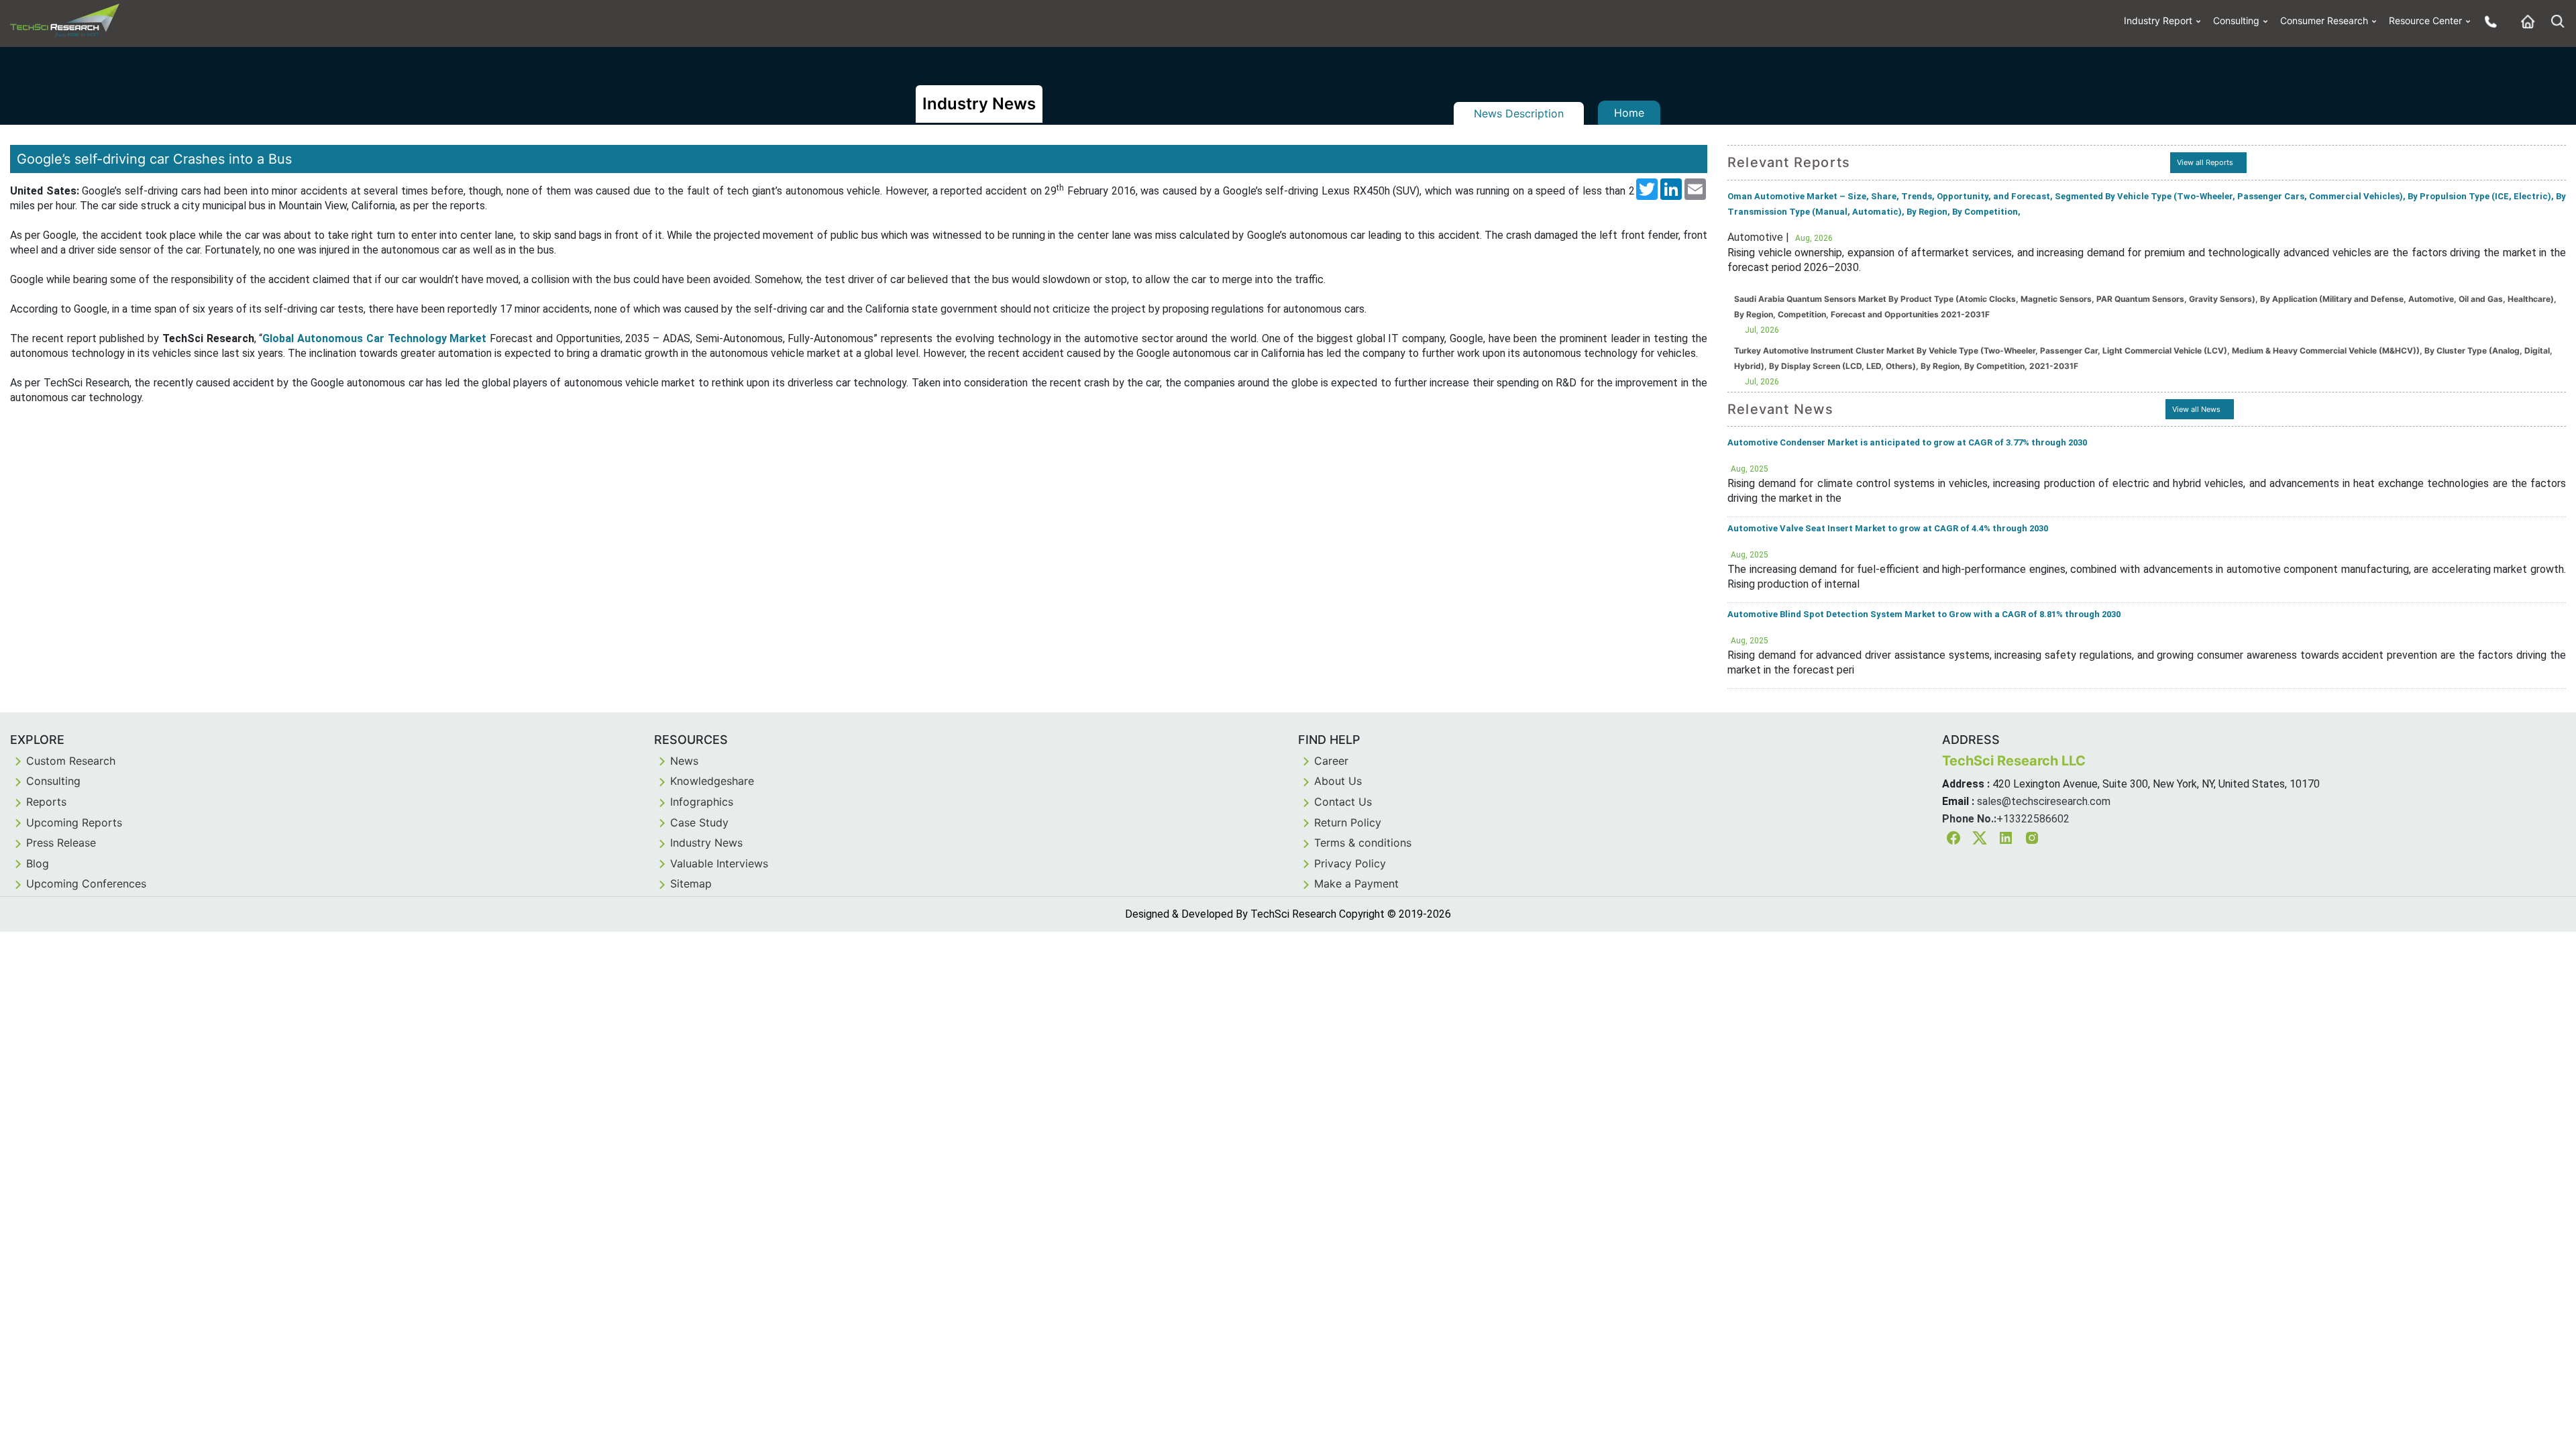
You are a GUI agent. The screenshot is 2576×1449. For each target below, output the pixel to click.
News (684, 761)
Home (1629, 113)
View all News (2196, 409)
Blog (38, 863)
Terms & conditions (1363, 843)
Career (1331, 761)
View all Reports (2205, 162)
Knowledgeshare (712, 781)
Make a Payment (1356, 883)
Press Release (61, 843)
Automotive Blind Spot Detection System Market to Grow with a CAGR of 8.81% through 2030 (1924, 614)
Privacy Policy (1350, 863)
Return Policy (1348, 822)
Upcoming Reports (74, 822)
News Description (1519, 113)
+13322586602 (2033, 819)
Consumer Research (2324, 20)
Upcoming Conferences (86, 883)
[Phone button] (2487, 21)
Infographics (702, 802)
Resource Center (2425, 20)
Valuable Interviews (719, 863)
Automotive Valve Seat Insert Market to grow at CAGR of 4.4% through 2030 (1888, 528)
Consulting (2236, 20)
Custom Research (71, 761)
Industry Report (2158, 20)
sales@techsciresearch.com (2044, 801)
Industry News (706, 843)
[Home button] (2524, 21)
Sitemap (691, 883)
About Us (1338, 781)
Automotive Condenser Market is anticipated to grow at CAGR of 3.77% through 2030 (1907, 442)
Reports (46, 802)
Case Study (699, 822)
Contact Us (1343, 802)
